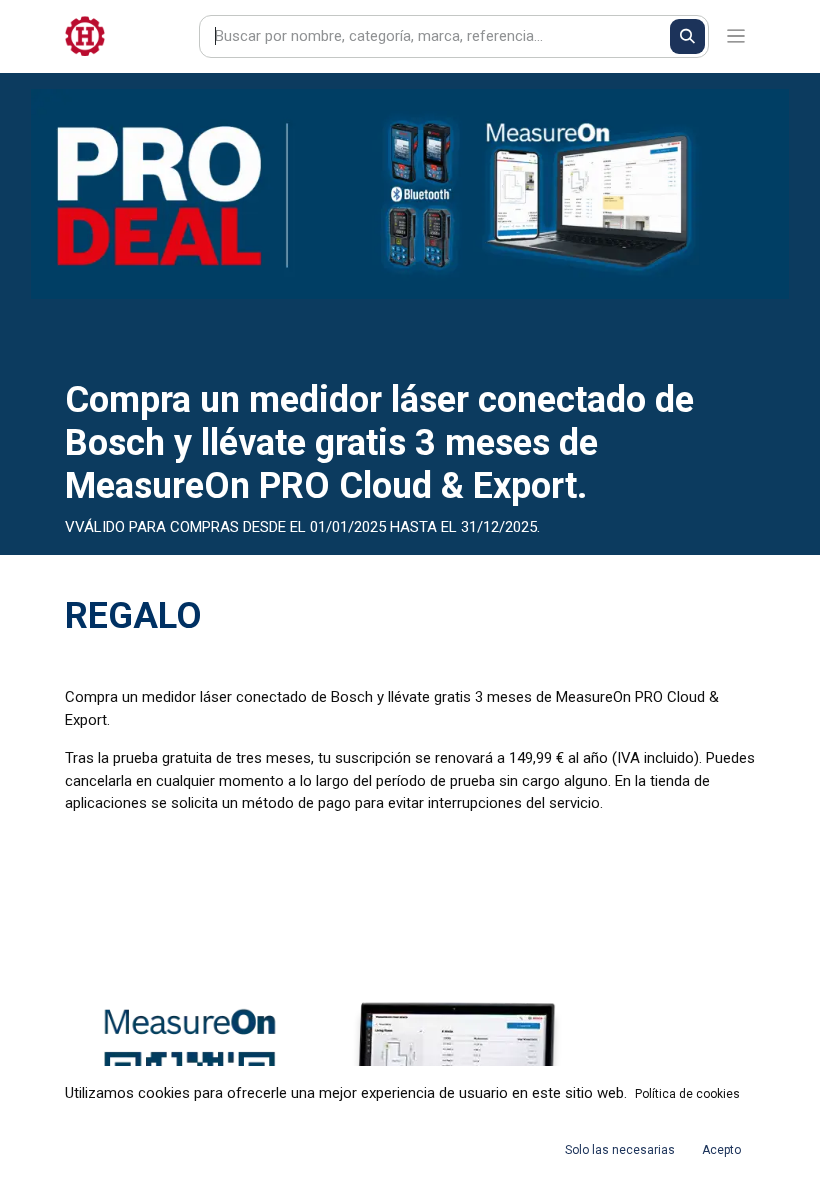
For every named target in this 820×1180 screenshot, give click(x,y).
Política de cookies (687, 1094)
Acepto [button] (721, 1150)
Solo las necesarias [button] (620, 1150)
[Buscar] (687, 36)
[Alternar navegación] (736, 36)
